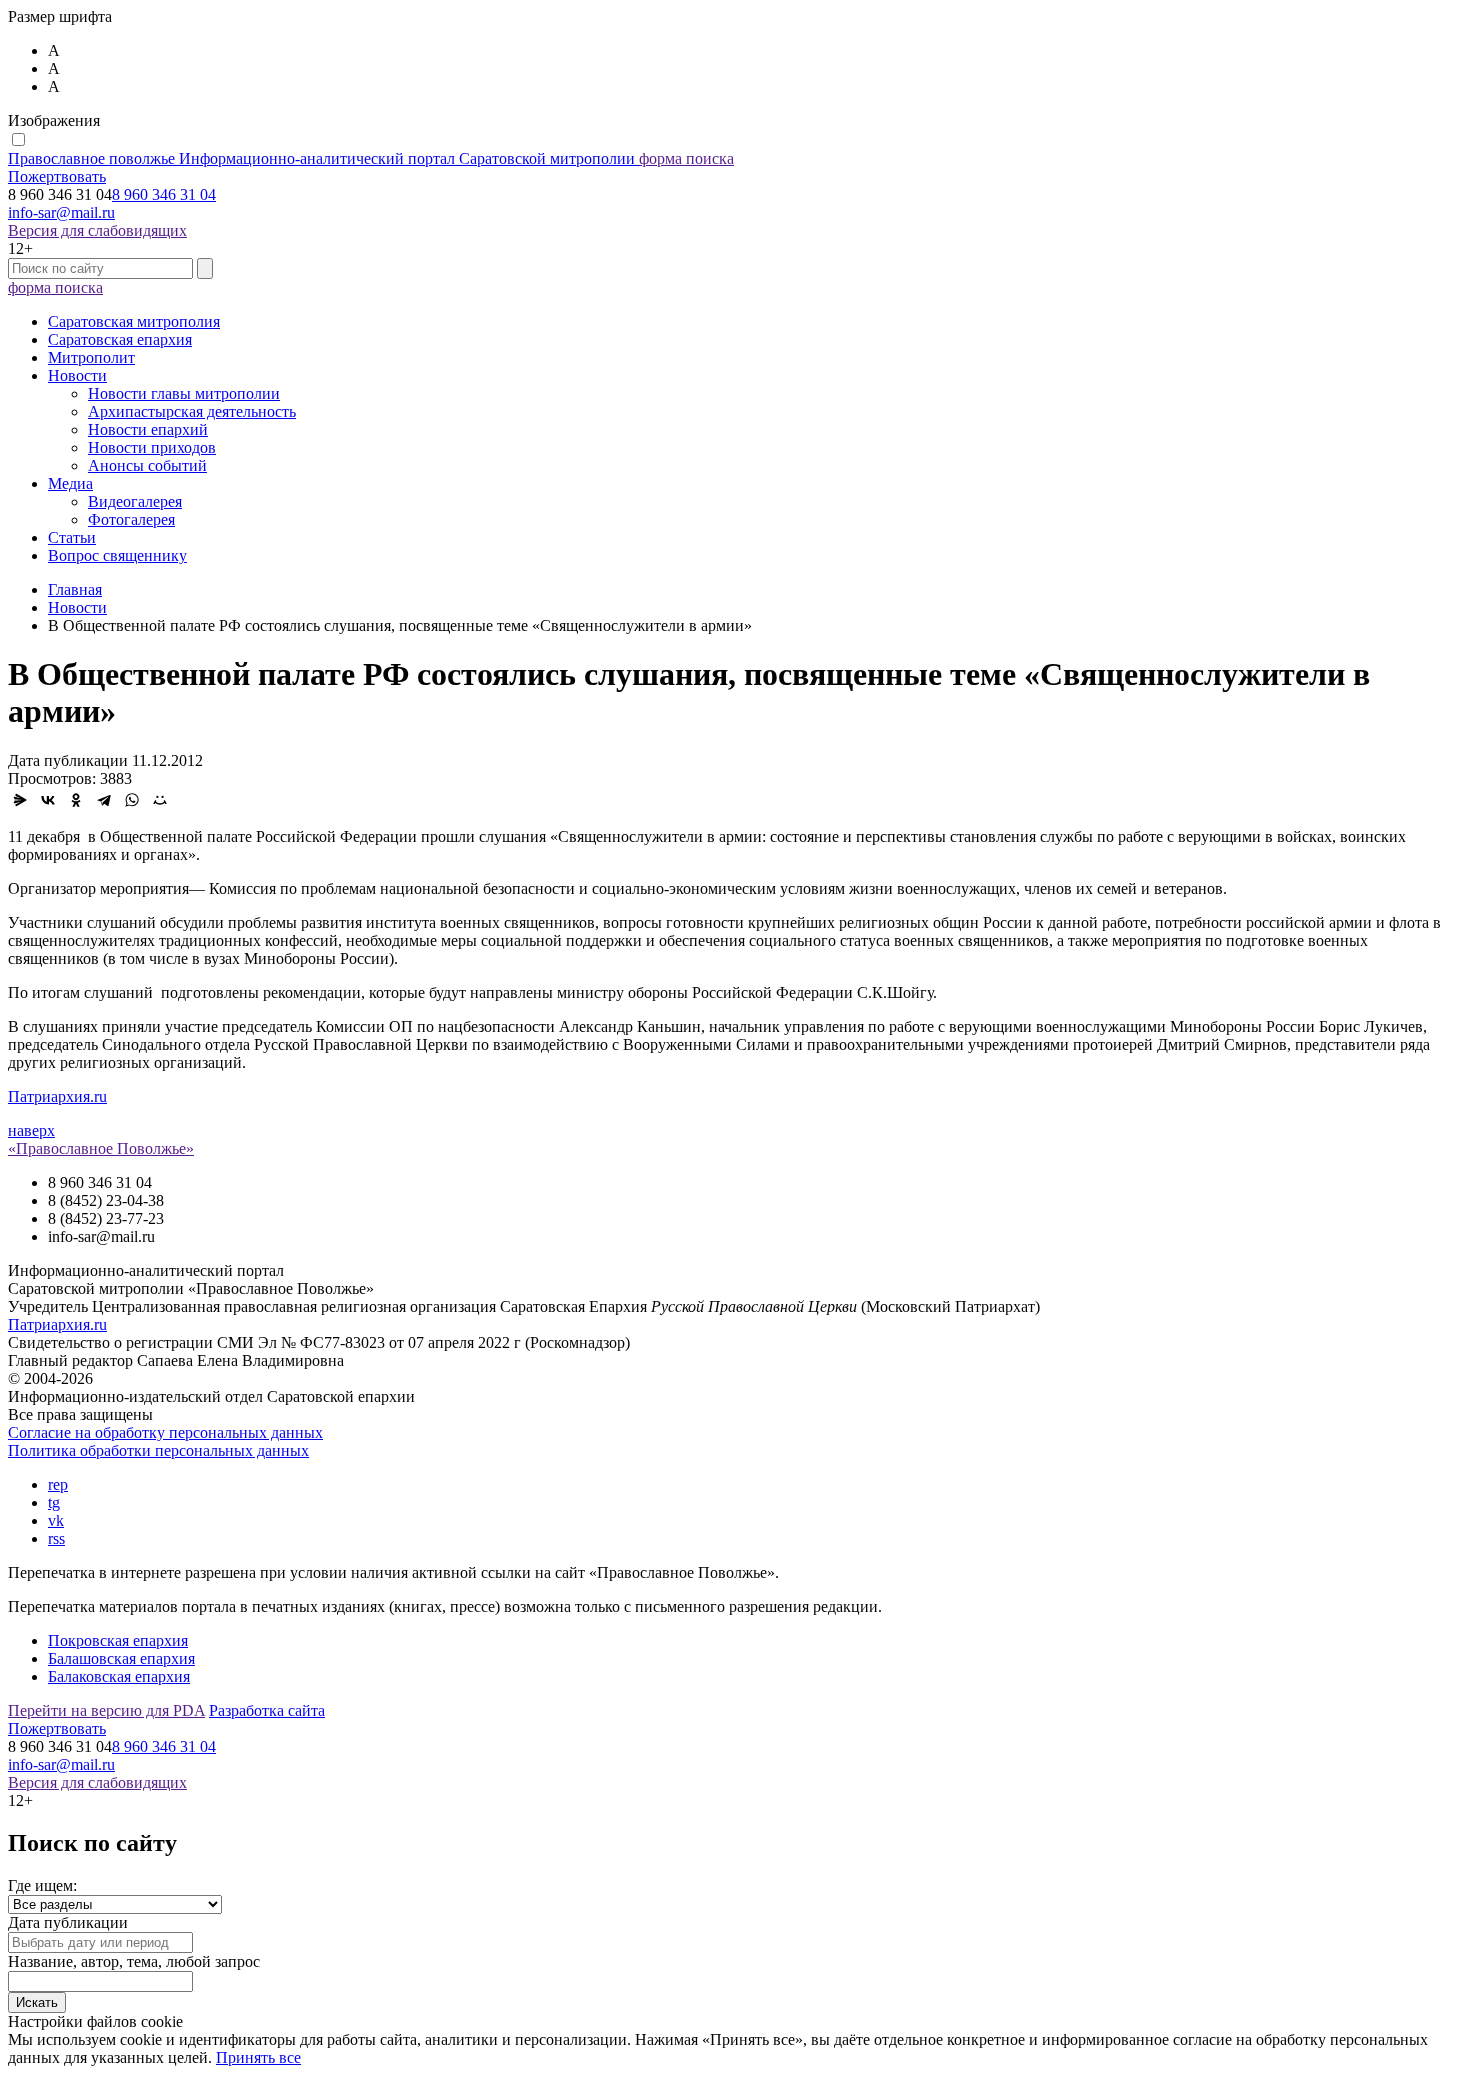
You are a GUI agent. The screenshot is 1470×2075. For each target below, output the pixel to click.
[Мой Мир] (160, 800)
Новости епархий (148, 429)
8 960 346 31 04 (164, 194)
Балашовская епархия (121, 1658)
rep (58, 1484)
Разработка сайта (267, 1710)
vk (56, 1520)
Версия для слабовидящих (97, 230)
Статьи (72, 537)
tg (54, 1502)
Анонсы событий (147, 465)
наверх (31, 1130)
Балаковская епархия (119, 1676)
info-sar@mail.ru (61, 212)
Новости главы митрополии (184, 393)
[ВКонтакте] (48, 800)
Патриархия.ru (57, 1096)
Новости (77, 375)
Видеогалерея (135, 501)
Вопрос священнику (117, 555)
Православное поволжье (321, 158)
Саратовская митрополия (134, 321)
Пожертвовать (57, 176)
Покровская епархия (118, 1640)
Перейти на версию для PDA (106, 1710)
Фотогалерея (131, 519)
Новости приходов (152, 447)
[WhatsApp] (132, 800)
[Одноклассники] (76, 800)
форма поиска (686, 158)
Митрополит (91, 357)
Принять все (258, 2057)
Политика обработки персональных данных (158, 1450)
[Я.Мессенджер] (20, 800)
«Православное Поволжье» (101, 1148)
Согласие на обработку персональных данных (165, 1432)
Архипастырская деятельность (192, 411)
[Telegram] (104, 800)
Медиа (70, 483)
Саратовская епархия (120, 339)
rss (56, 1538)
